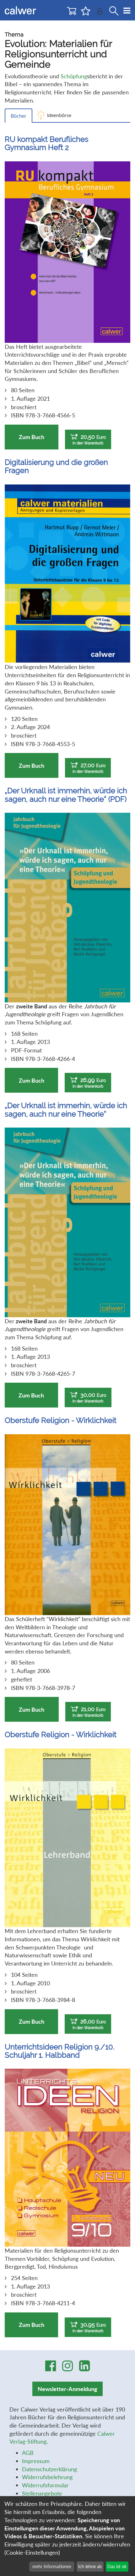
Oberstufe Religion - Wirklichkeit (61, 1420)
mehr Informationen (52, 2566)
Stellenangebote (42, 2493)
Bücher (19, 116)
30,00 (89, 1397)
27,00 (89, 768)
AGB (28, 2453)
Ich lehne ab (90, 2566)
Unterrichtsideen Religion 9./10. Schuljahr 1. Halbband (60, 2051)
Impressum (36, 2461)
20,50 (89, 439)
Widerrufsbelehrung (47, 2477)
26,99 (89, 1083)
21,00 (89, 1712)
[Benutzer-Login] (100, 13)
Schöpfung (74, 76)
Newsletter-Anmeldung (67, 2389)
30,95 (89, 2327)
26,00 (89, 2024)
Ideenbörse (59, 115)
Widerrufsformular (45, 2485)
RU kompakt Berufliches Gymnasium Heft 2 (47, 143)
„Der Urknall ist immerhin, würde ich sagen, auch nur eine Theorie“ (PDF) (66, 795)
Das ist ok (117, 2566)
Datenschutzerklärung (49, 2469)
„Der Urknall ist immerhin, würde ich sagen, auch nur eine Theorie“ (66, 1110)
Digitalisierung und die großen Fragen (56, 466)
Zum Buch (32, 437)
